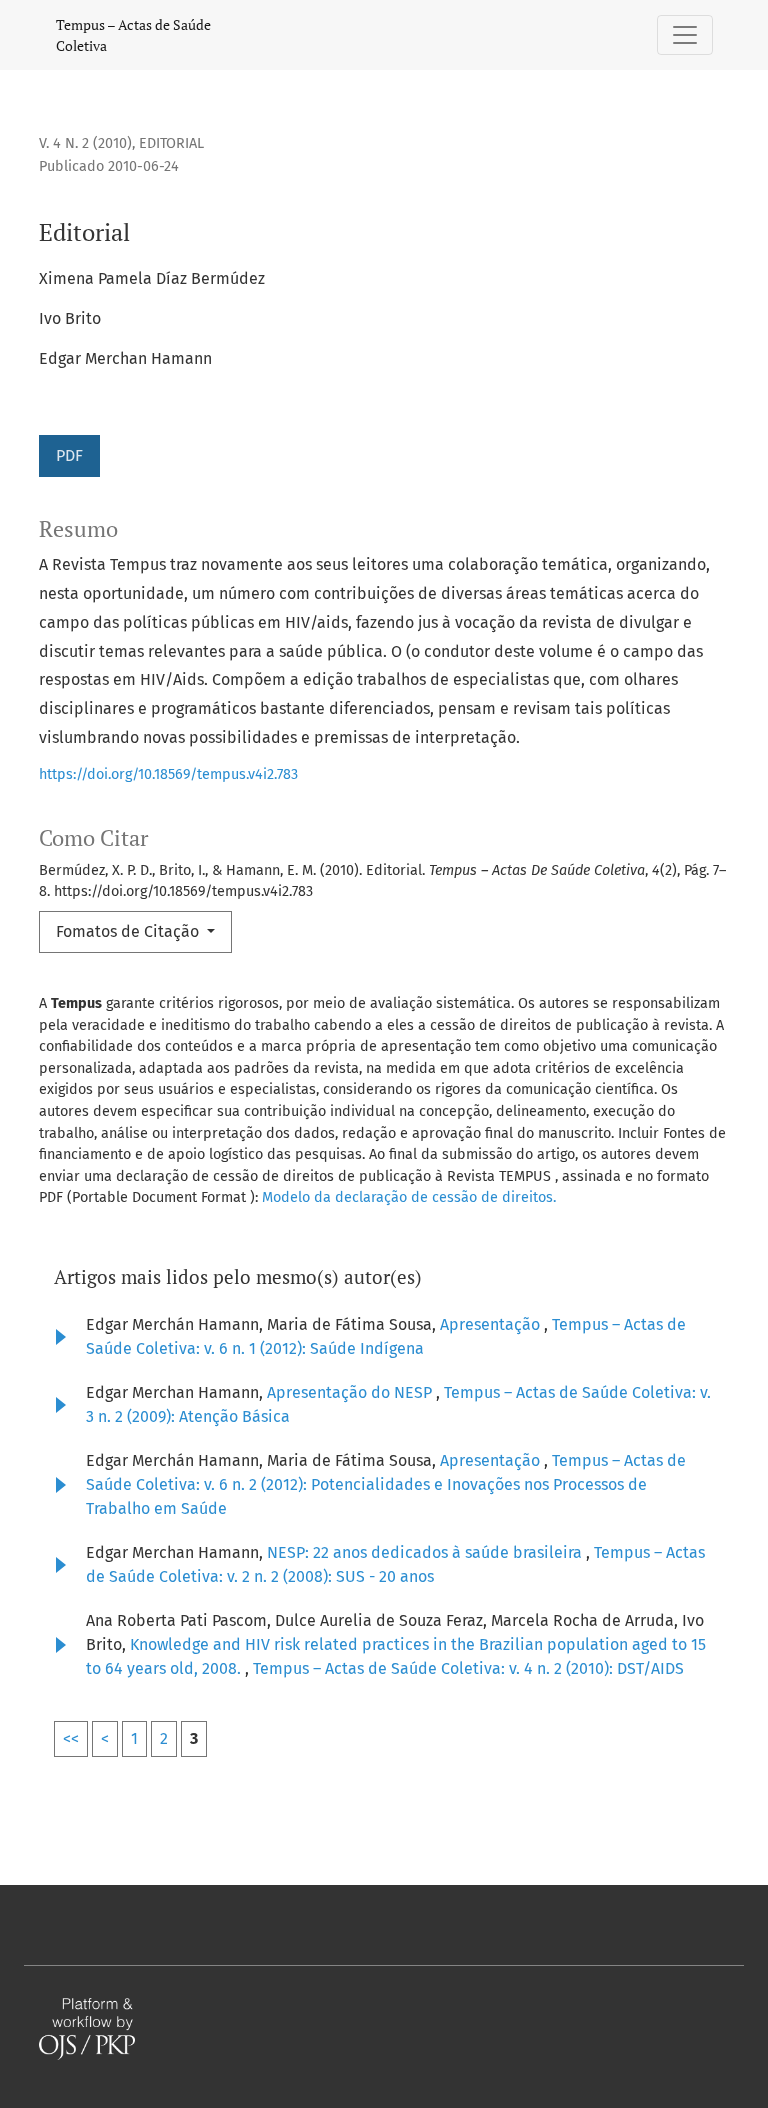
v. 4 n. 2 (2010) (85, 143)
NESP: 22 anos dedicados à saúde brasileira (426, 1552)
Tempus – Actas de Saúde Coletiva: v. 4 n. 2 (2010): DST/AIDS (468, 1668)
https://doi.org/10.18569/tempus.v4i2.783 (168, 774)
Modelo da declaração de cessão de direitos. (409, 1197)
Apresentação (492, 1324)
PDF (69, 455)
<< (71, 1738)
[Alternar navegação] (685, 35)
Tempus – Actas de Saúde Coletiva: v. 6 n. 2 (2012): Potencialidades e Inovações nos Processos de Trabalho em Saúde (386, 1484)
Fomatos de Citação (129, 931)
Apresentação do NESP (351, 1392)
